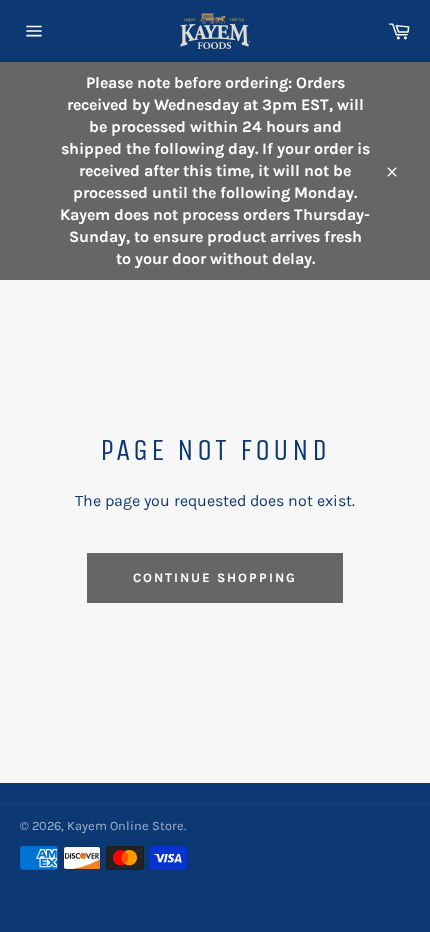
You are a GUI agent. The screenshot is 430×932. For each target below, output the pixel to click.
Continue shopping (214, 577)
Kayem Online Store (125, 825)
